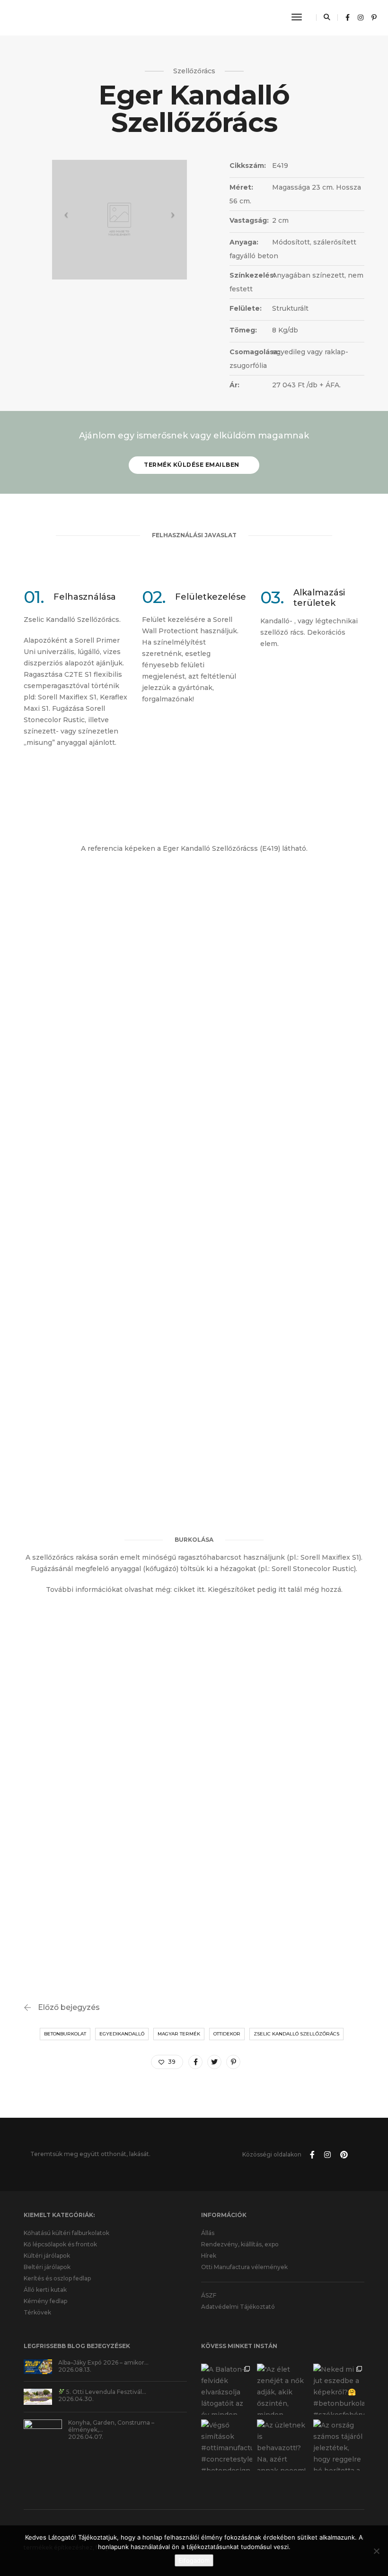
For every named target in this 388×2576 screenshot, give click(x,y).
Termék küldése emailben (192, 465)
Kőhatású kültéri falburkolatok (66, 2233)
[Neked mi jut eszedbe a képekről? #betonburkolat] (339, 2389)
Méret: (241, 187)
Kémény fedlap (45, 2301)
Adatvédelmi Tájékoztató (238, 2307)
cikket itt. (190, 1589)
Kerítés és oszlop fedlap (57, 2278)
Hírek (209, 2256)
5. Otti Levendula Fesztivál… (106, 2392)
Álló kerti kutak (45, 2290)
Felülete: (246, 308)
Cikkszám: (248, 166)
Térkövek (37, 2312)
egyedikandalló (122, 2034)
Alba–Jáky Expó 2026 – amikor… (103, 2362)
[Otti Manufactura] (44, 17)
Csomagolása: (250, 352)
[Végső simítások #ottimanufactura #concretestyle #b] (227, 2445)
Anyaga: (244, 242)
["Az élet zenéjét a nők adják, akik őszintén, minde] (282, 2389)
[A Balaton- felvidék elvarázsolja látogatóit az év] (227, 2389)
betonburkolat (65, 2034)
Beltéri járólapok (47, 2267)
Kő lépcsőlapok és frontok (60, 2244)
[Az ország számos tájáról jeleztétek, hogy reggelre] (339, 2445)
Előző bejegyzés (69, 2007)
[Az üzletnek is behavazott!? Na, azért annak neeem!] (282, 2445)
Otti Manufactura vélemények (244, 2267)
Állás (208, 2233)
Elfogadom (194, 2560)
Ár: (234, 385)
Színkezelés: (250, 275)
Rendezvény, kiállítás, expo (240, 2244)
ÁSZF (209, 2295)
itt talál (289, 1589)
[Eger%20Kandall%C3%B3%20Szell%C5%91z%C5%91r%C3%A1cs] (195, 2062)
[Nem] (376, 2551)
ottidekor (227, 2034)
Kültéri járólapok (47, 2256)
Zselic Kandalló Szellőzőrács (296, 2034)
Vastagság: (249, 220)
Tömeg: (243, 330)
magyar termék (179, 2034)
